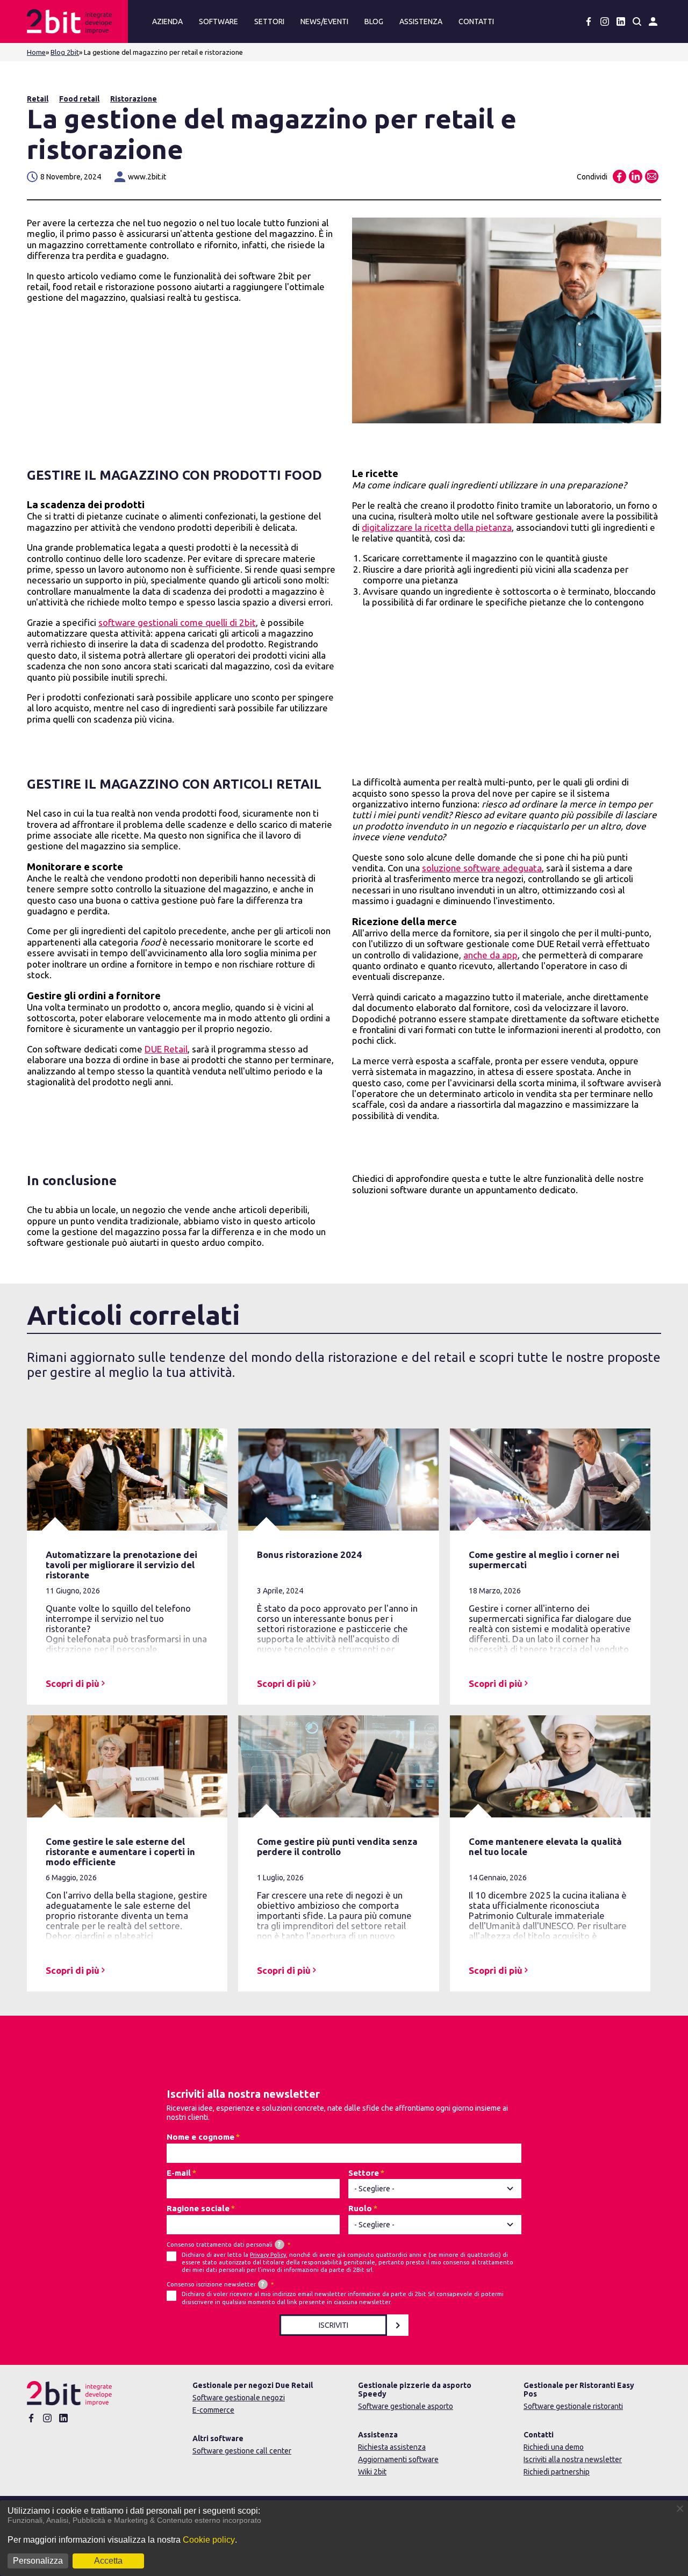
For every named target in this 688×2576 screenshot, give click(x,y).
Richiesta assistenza (392, 2447)
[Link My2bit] (653, 21)
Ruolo (360, 2208)
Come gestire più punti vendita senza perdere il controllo (337, 1846)
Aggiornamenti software (398, 2459)
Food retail (79, 99)
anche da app (490, 955)
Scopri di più (73, 1683)
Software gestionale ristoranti (573, 2406)
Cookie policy (209, 2540)
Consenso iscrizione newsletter (215, 2284)
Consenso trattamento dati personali (224, 2244)
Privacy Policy (268, 2255)
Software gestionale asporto (406, 2406)
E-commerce (213, 2410)
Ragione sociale (198, 2208)
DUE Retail (166, 1049)
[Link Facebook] (589, 21)
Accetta (108, 2561)
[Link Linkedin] (621, 21)
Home (36, 52)
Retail (38, 99)
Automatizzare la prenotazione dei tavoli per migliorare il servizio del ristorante (121, 1565)
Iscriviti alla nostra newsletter (573, 2459)
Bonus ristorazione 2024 (309, 1554)
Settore (364, 2173)
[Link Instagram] (605, 21)
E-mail (179, 2173)
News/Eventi (324, 21)
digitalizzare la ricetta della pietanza (437, 527)
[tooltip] (279, 2245)
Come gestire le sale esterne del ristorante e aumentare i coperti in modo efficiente (120, 1852)
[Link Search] (637, 21)
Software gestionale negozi (239, 2398)
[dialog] (344, 2538)
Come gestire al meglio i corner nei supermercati (544, 1560)
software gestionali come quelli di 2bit (177, 622)
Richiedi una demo (554, 2447)
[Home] (75, 21)
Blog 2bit (65, 52)
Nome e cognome (200, 2137)
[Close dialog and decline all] (680, 2507)
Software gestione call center (242, 2451)
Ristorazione (134, 99)
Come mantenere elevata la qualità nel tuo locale (545, 1846)
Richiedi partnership (557, 2472)
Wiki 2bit (372, 2472)
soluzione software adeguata (482, 868)
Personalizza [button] (38, 2561)
